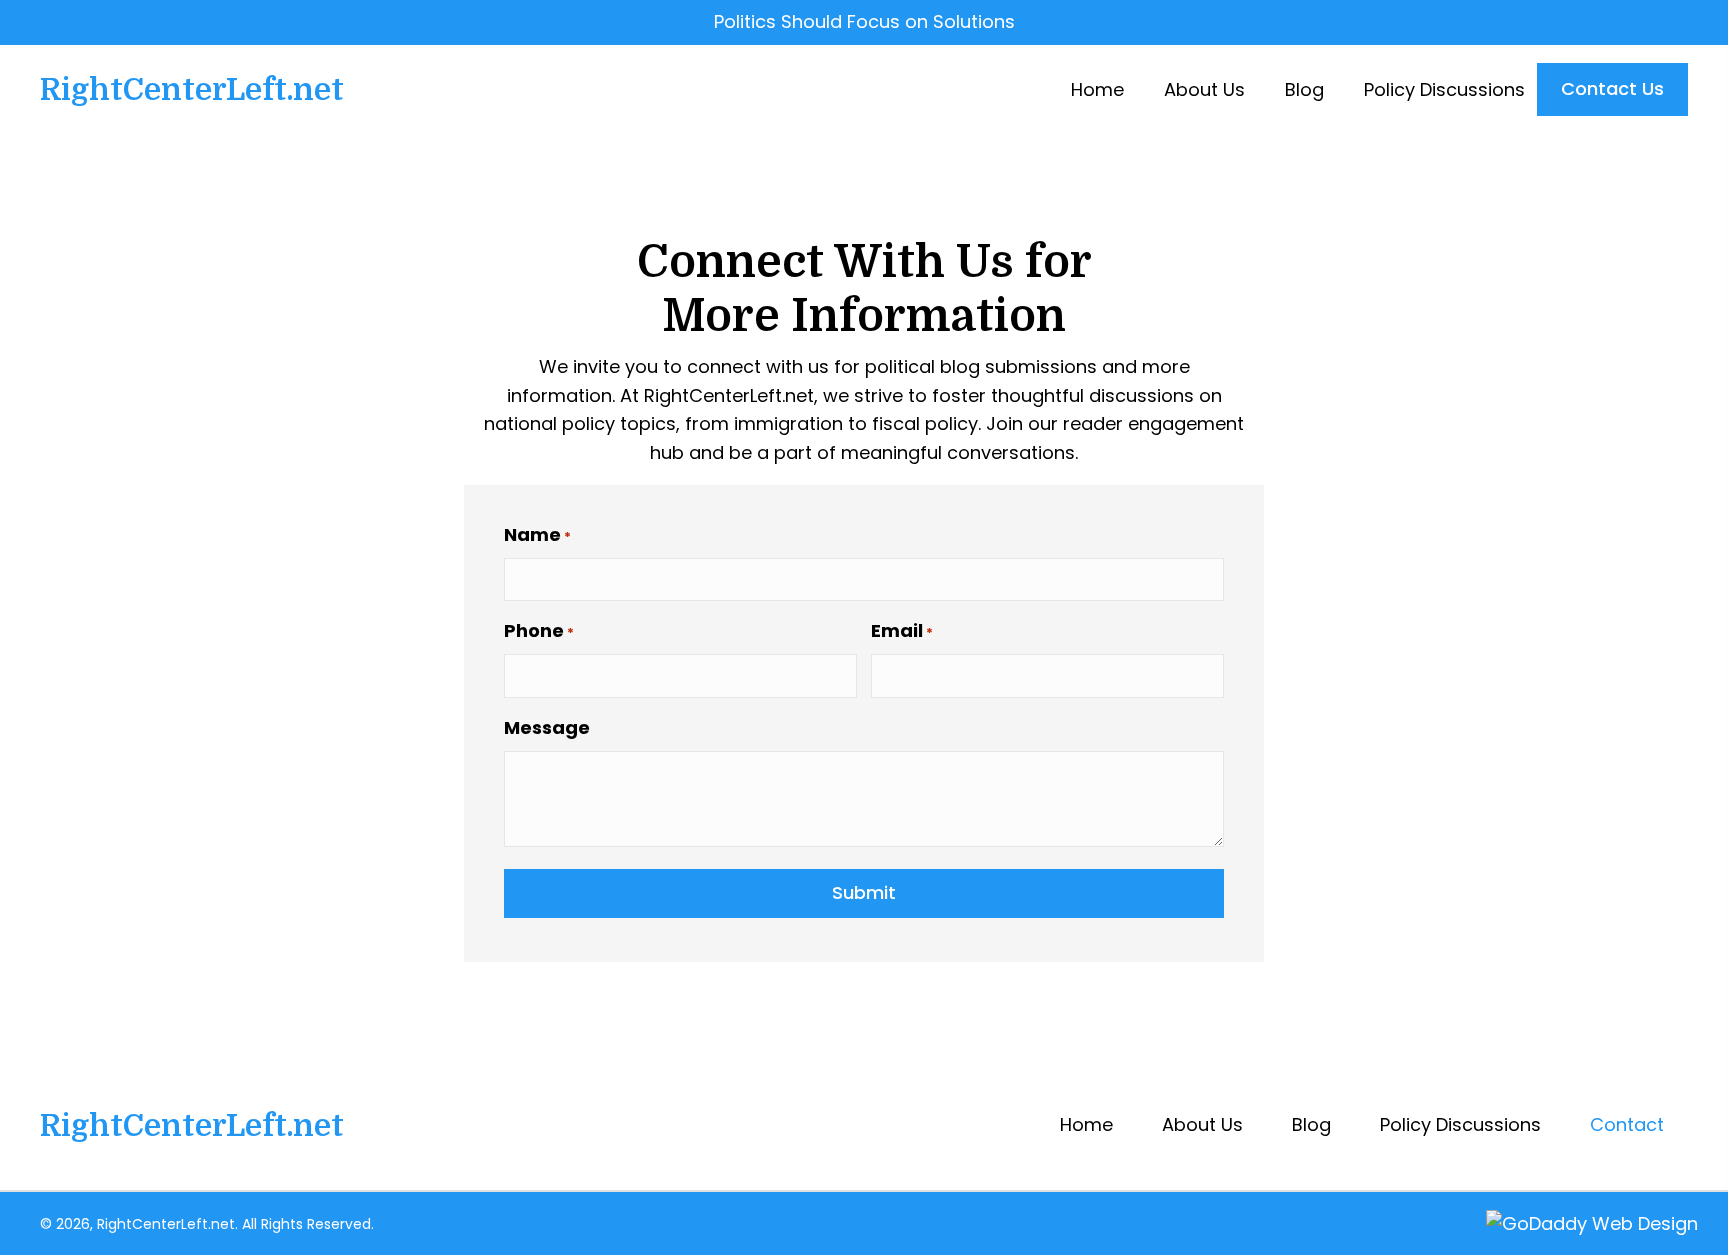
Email (902, 630)
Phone (539, 630)
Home (1086, 1124)
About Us (1202, 1124)
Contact (1627, 1124)
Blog (1311, 1124)
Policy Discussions (1460, 1124)
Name (537, 534)
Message (547, 727)
